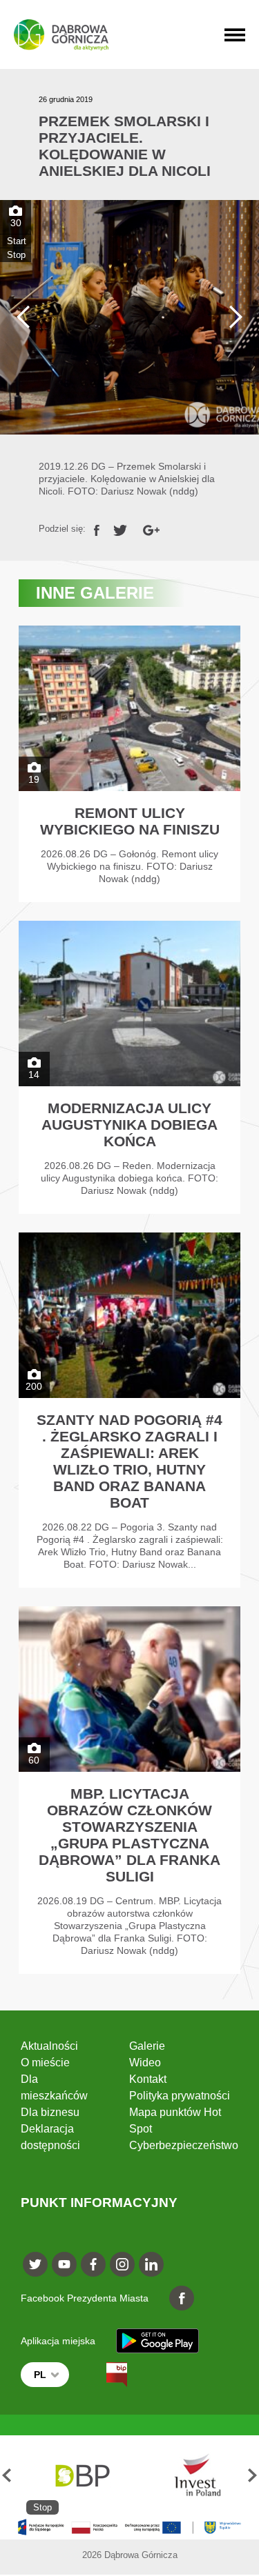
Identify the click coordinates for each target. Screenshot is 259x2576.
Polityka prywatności (180, 2096)
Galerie (147, 2046)
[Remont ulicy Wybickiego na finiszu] (129, 764)
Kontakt (148, 2079)
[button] (7, 2475)
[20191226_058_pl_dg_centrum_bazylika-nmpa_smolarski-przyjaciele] (129, 317)
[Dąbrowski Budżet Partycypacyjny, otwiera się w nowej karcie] (81, 2475)
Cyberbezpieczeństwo (184, 2145)
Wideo (145, 2063)
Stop (16, 255)
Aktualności (49, 2046)
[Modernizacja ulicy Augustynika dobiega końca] (129, 1067)
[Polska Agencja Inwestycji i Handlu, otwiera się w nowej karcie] (191, 2475)
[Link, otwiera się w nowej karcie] (97, 529)
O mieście (45, 2063)
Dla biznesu (50, 2112)
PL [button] (40, 2375)
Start (17, 241)
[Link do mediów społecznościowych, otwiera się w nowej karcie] (35, 2264)
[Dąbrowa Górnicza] (61, 35)
